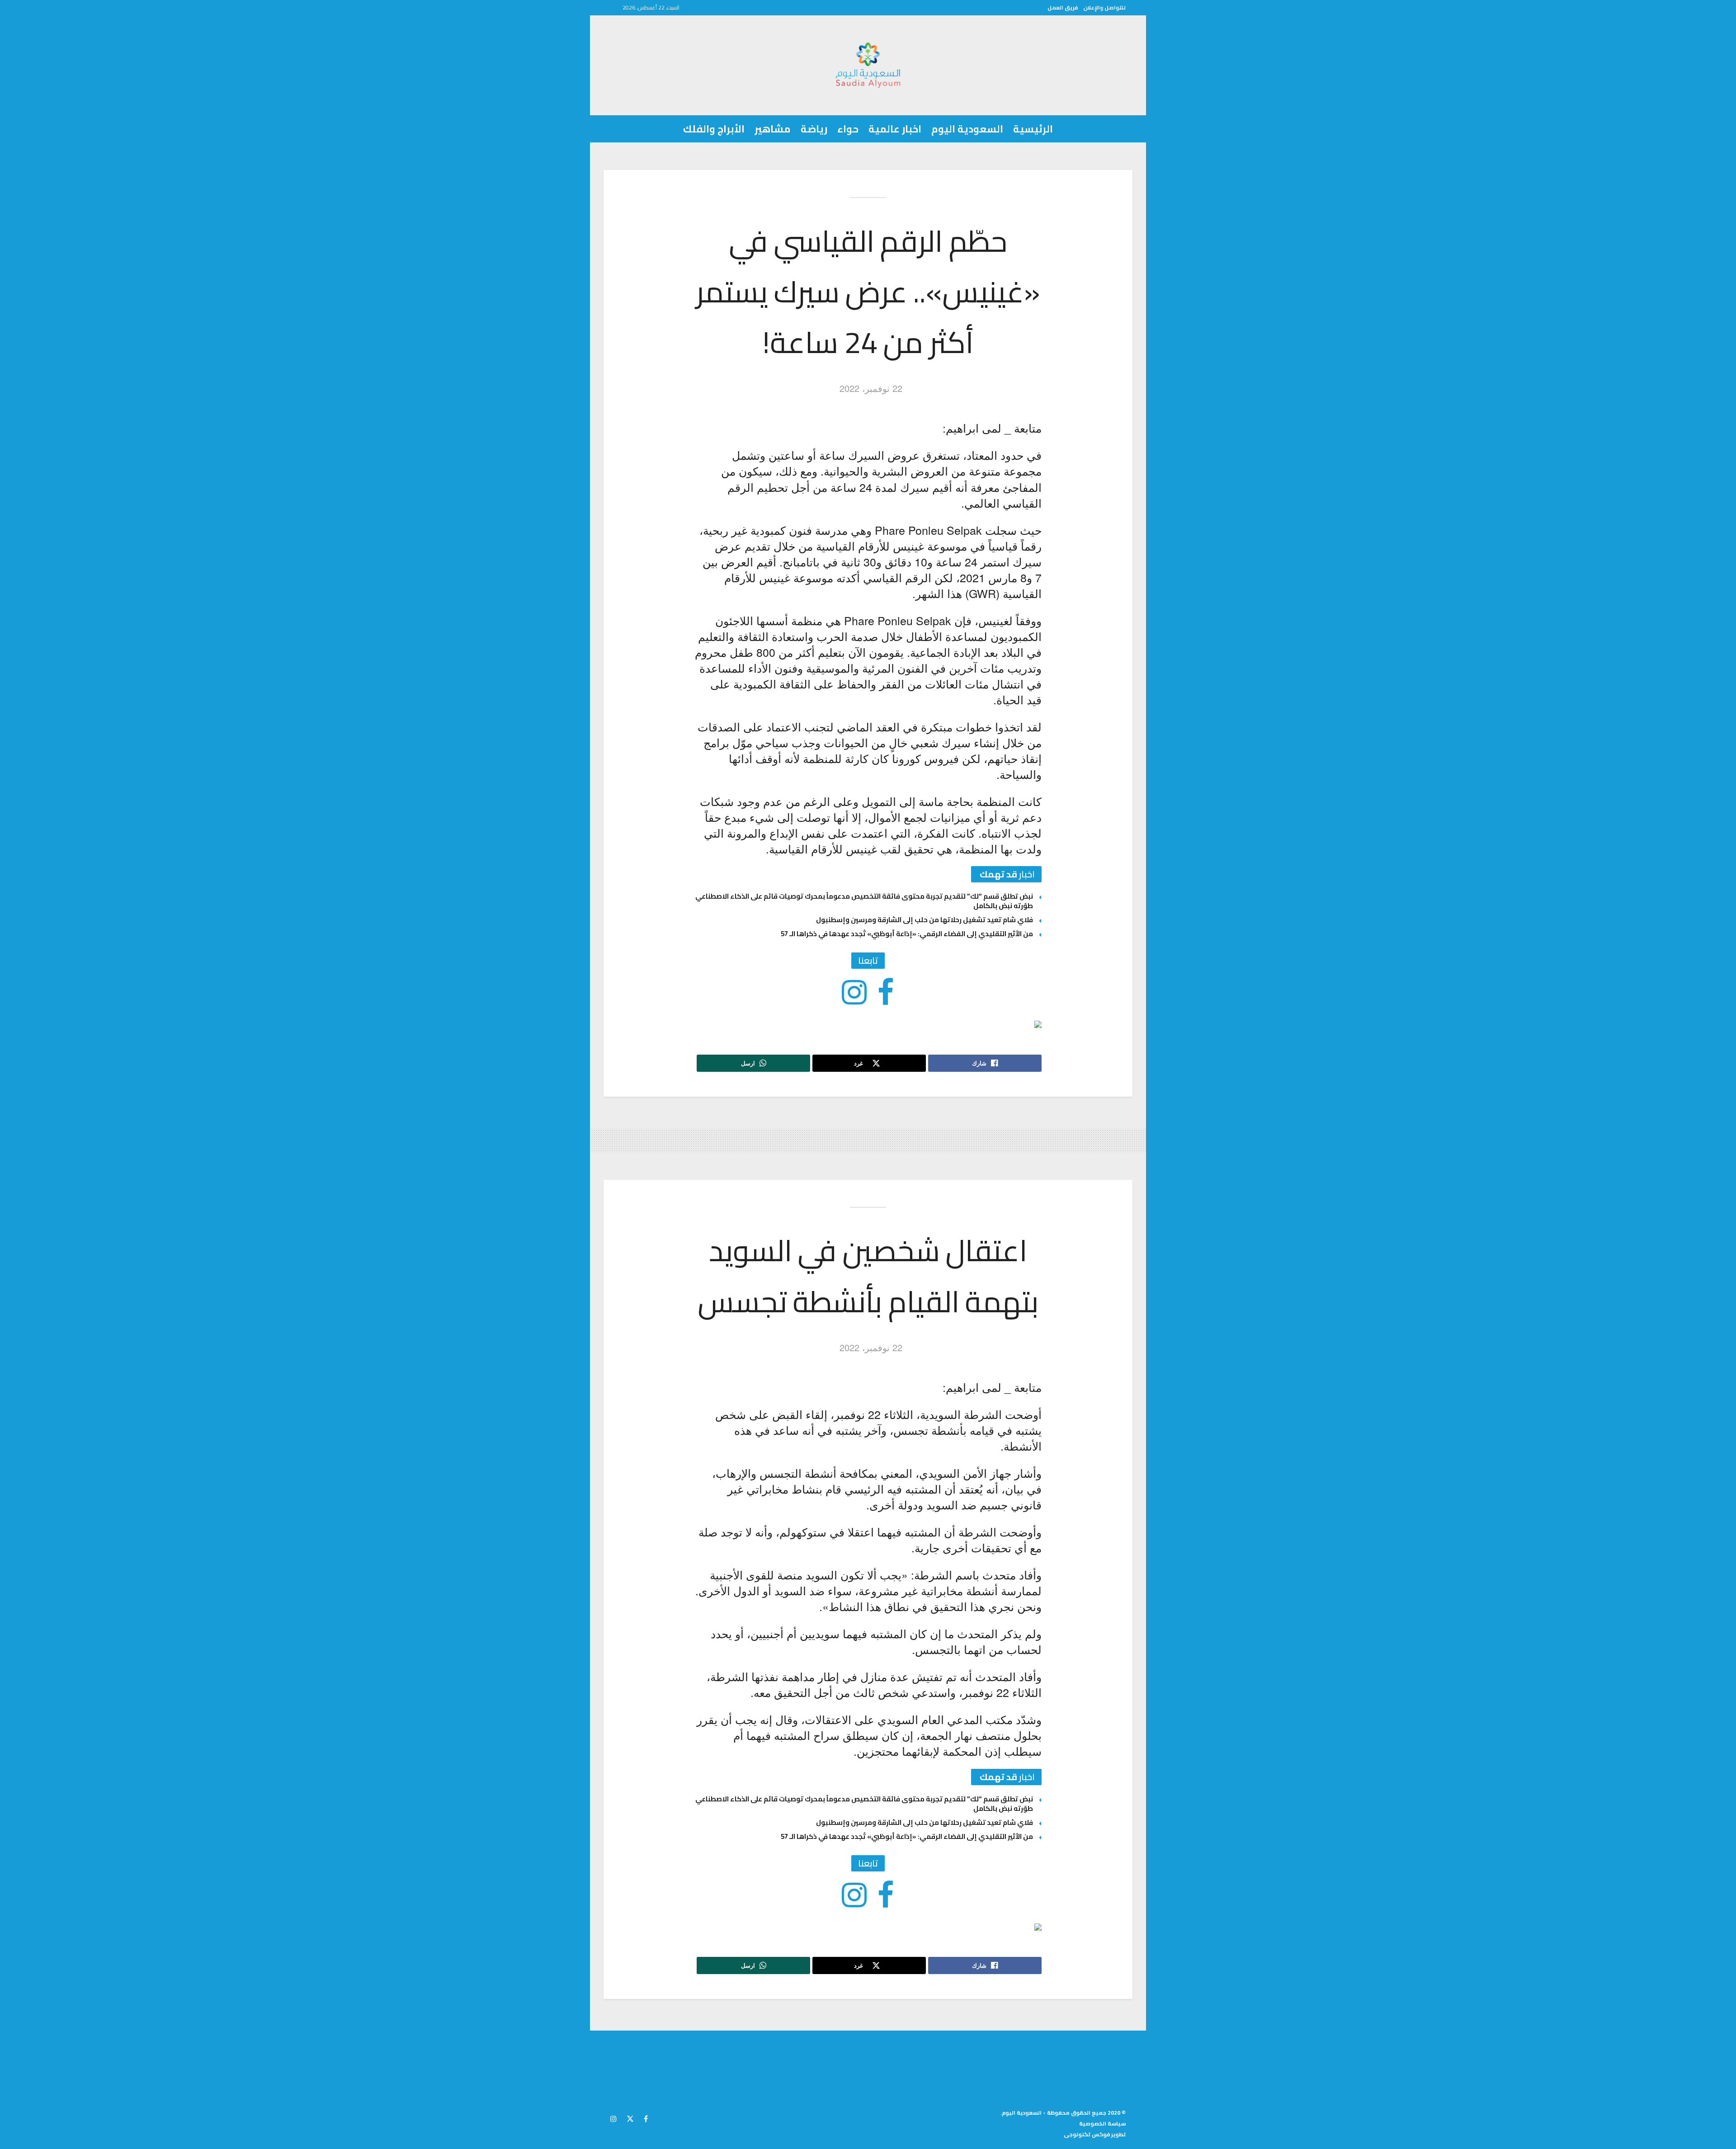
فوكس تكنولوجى (1087, 2134)
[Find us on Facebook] (646, 2117)
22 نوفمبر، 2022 (871, 388)
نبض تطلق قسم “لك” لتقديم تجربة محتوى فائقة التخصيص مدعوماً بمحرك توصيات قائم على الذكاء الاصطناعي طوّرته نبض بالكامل (864, 901)
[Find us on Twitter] (630, 2117)
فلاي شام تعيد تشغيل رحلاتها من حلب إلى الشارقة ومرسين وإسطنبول (925, 920)
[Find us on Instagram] (613, 2117)
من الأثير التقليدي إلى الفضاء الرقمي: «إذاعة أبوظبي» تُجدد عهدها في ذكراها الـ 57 (907, 934)
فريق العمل (1063, 7)
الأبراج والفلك (714, 129)
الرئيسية (1033, 129)
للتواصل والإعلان (1104, 7)
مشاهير (773, 129)
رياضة (814, 129)
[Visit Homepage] (868, 65)
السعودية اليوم (967, 129)
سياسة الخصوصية (1102, 2123)
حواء (848, 129)
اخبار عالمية (895, 129)
